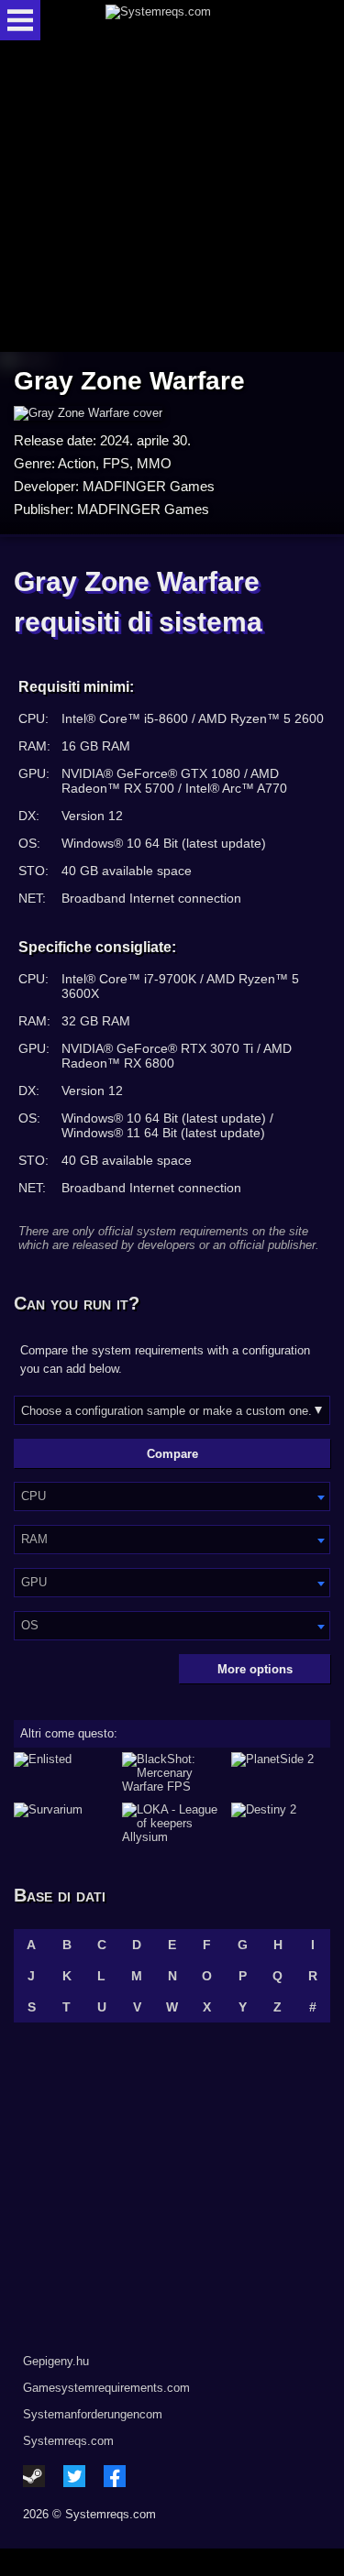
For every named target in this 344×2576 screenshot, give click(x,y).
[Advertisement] (172, 197)
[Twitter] (74, 2476)
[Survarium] (63, 1823)
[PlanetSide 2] (281, 1773)
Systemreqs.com (68, 2441)
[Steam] (34, 2476)
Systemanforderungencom (93, 2414)
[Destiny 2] (281, 1823)
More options (255, 1669)
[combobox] (172, 1496)
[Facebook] (115, 2476)
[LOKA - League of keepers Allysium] (172, 1823)
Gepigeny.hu (56, 2361)
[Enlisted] (63, 1773)
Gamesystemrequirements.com (106, 2388)
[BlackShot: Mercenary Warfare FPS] (172, 1773)
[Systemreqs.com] (188, 20)
